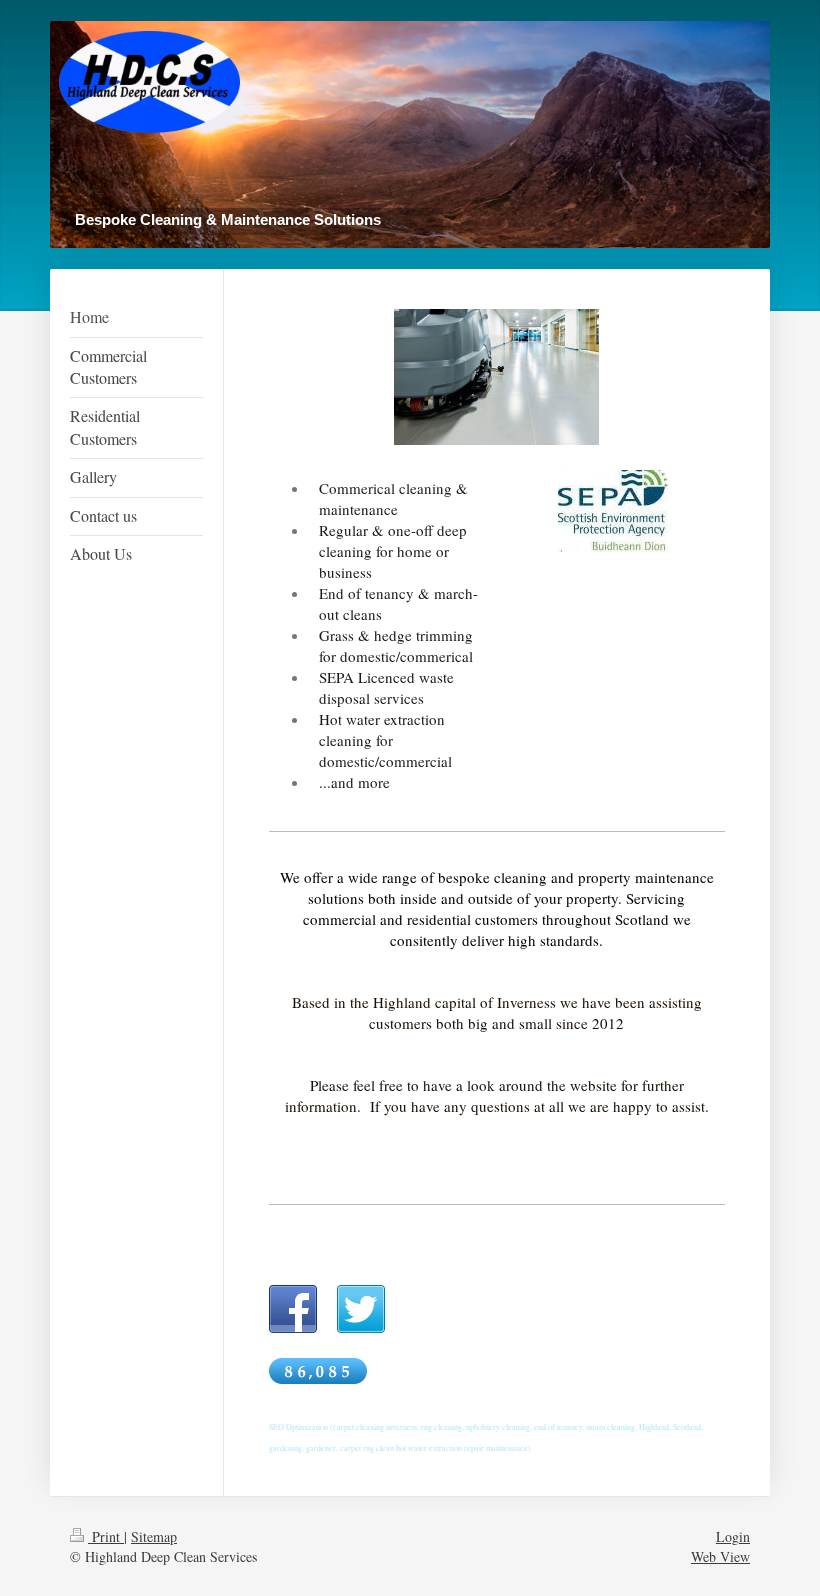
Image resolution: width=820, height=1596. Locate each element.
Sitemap (154, 1536)
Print (106, 1536)
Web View (720, 1556)
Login (733, 1536)
